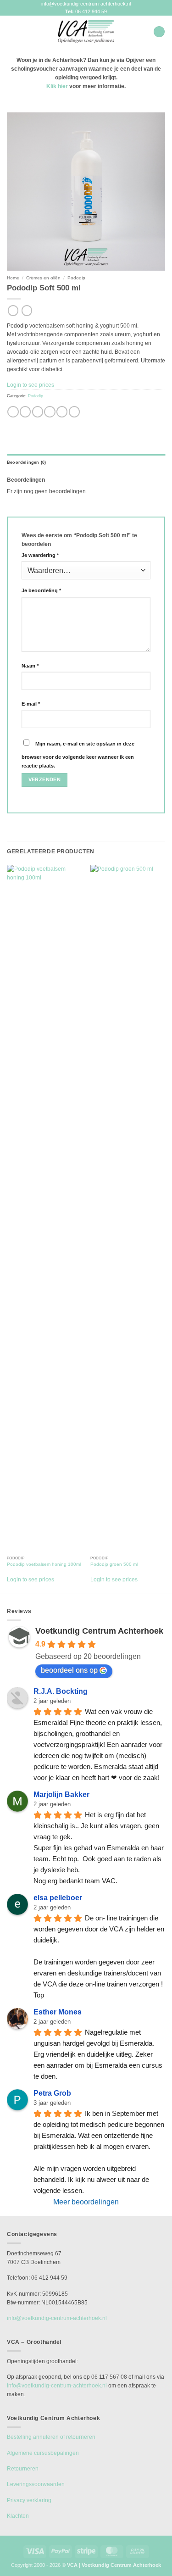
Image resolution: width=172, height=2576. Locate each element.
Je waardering (40, 555)
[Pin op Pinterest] (62, 412)
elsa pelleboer (58, 1898)
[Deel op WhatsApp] (13, 412)
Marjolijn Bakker (61, 1794)
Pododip (76, 278)
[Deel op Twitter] (38, 412)
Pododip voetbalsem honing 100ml (44, 1564)
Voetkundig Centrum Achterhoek (99, 1631)
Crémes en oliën (43, 278)
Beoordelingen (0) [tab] (26, 462)
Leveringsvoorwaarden (36, 2484)
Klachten (18, 2516)
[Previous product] (27, 311)
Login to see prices (31, 385)
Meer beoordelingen (86, 2202)
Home (13, 278)
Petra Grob (52, 2093)
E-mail (31, 704)
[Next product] (13, 311)
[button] (11, 32)
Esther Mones (58, 2012)
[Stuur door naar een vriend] (50, 412)
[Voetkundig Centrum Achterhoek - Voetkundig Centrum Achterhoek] (86, 32)
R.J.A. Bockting (61, 1691)
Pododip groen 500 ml (114, 1564)
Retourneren (23, 2469)
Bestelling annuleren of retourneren (51, 2437)
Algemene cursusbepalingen (43, 2453)
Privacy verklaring (29, 2500)
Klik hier (57, 86)
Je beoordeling (41, 590)
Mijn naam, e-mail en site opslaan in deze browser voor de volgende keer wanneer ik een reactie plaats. (78, 755)
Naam (30, 666)
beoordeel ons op (69, 1670)
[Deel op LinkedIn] (74, 412)
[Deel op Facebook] (25, 412)
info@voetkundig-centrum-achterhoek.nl (86, 4)
